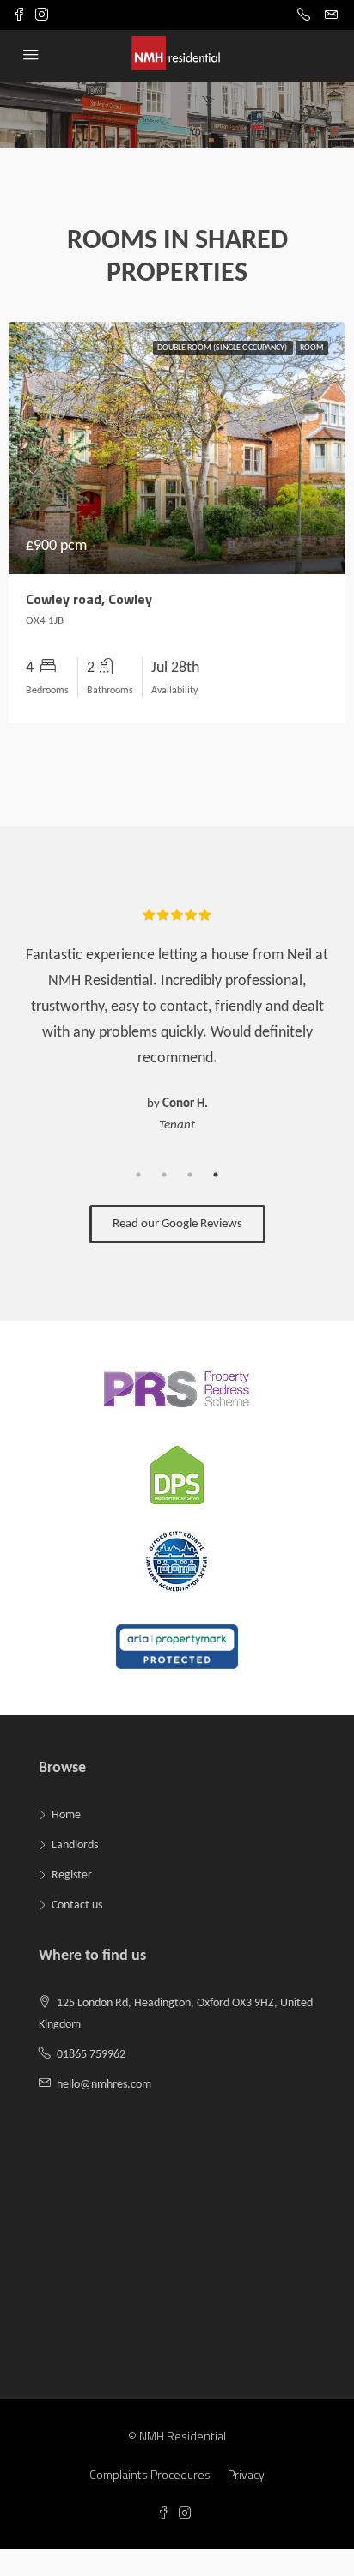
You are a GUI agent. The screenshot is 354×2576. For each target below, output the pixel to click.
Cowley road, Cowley (89, 599)
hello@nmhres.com (104, 2085)
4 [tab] (216, 1175)
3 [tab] (190, 1175)
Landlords (75, 1845)
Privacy (246, 2474)
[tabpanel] (177, 1020)
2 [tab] (164, 1175)
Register (72, 1875)
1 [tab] (138, 1175)
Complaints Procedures (150, 2474)
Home (66, 1815)
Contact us (77, 1905)
